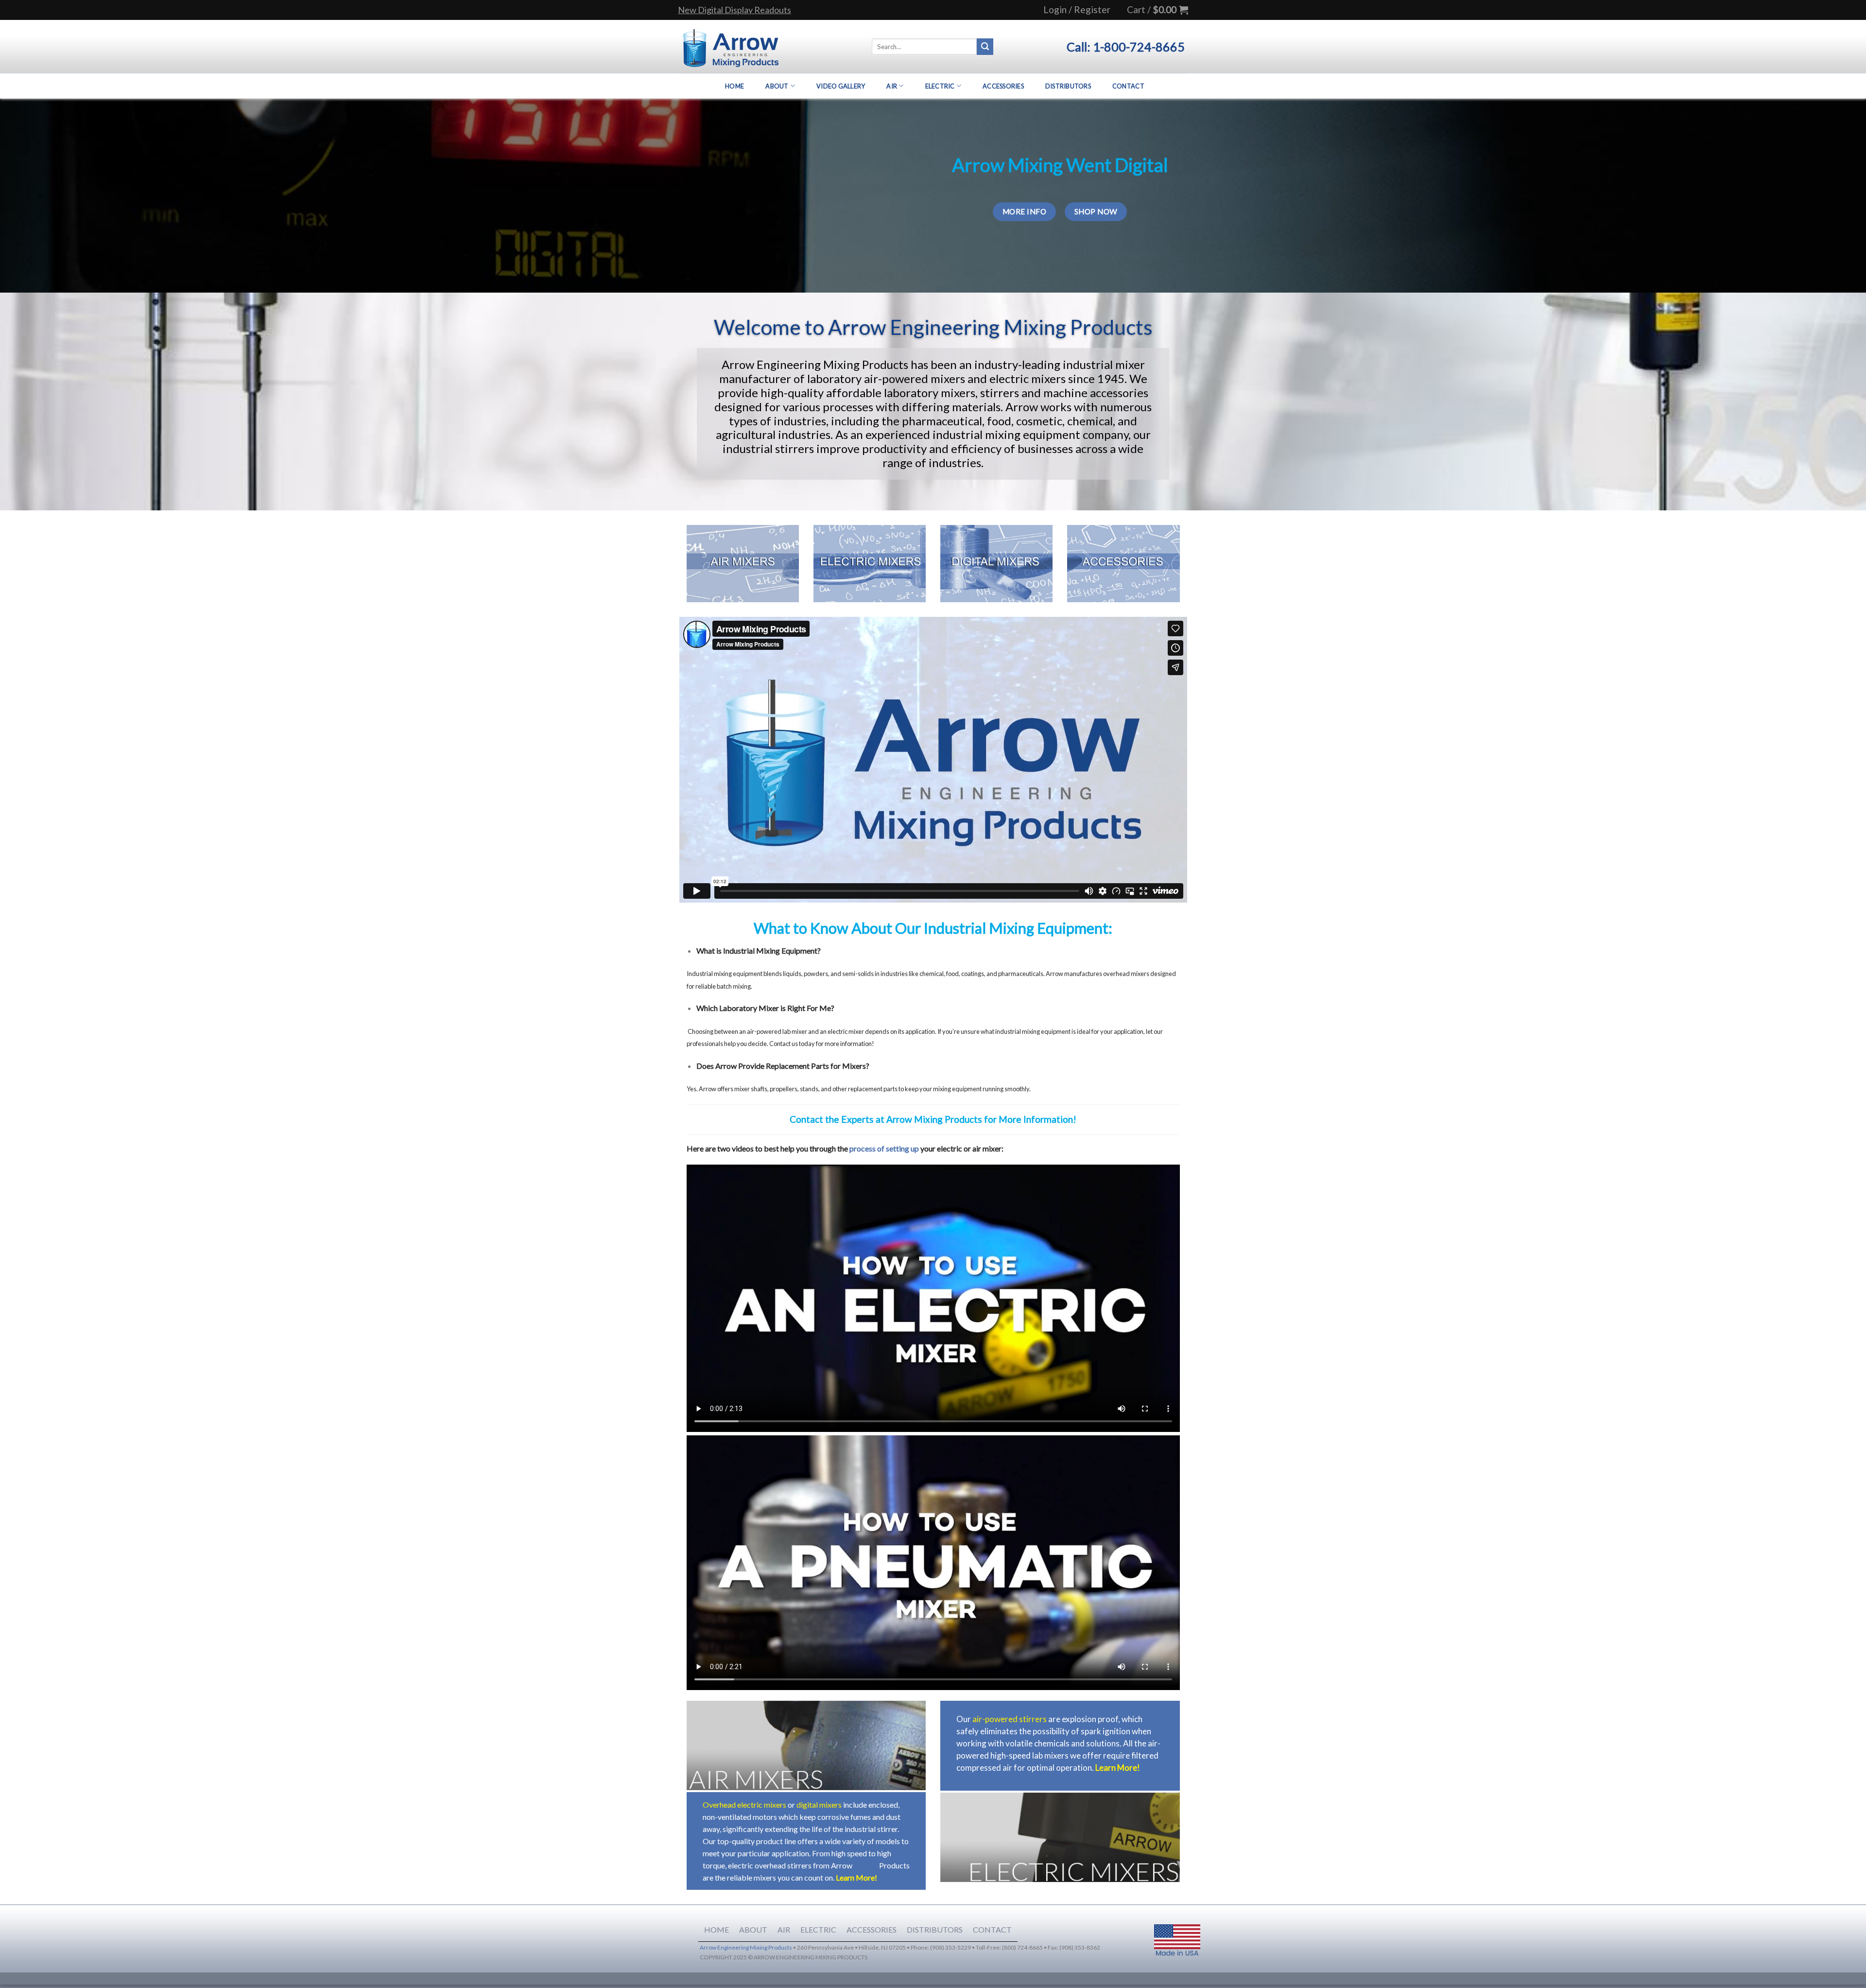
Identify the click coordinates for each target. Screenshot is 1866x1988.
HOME (717, 1929)
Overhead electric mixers (744, 1805)
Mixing (866, 1865)
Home (734, 86)
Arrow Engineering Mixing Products (746, 1947)
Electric (940, 86)
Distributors (1068, 86)
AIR (784, 1929)
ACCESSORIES (872, 1929)
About (777, 86)
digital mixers (819, 1805)
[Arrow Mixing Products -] (731, 47)
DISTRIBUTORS (935, 1929)
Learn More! (856, 1877)
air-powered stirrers (1010, 1719)
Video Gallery (841, 86)
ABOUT (753, 1929)
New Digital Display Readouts (734, 10)
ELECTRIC (818, 1929)
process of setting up (884, 1148)
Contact (1128, 86)
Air (892, 86)
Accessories (1003, 86)
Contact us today (792, 1044)
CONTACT (992, 1929)
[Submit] (985, 47)
